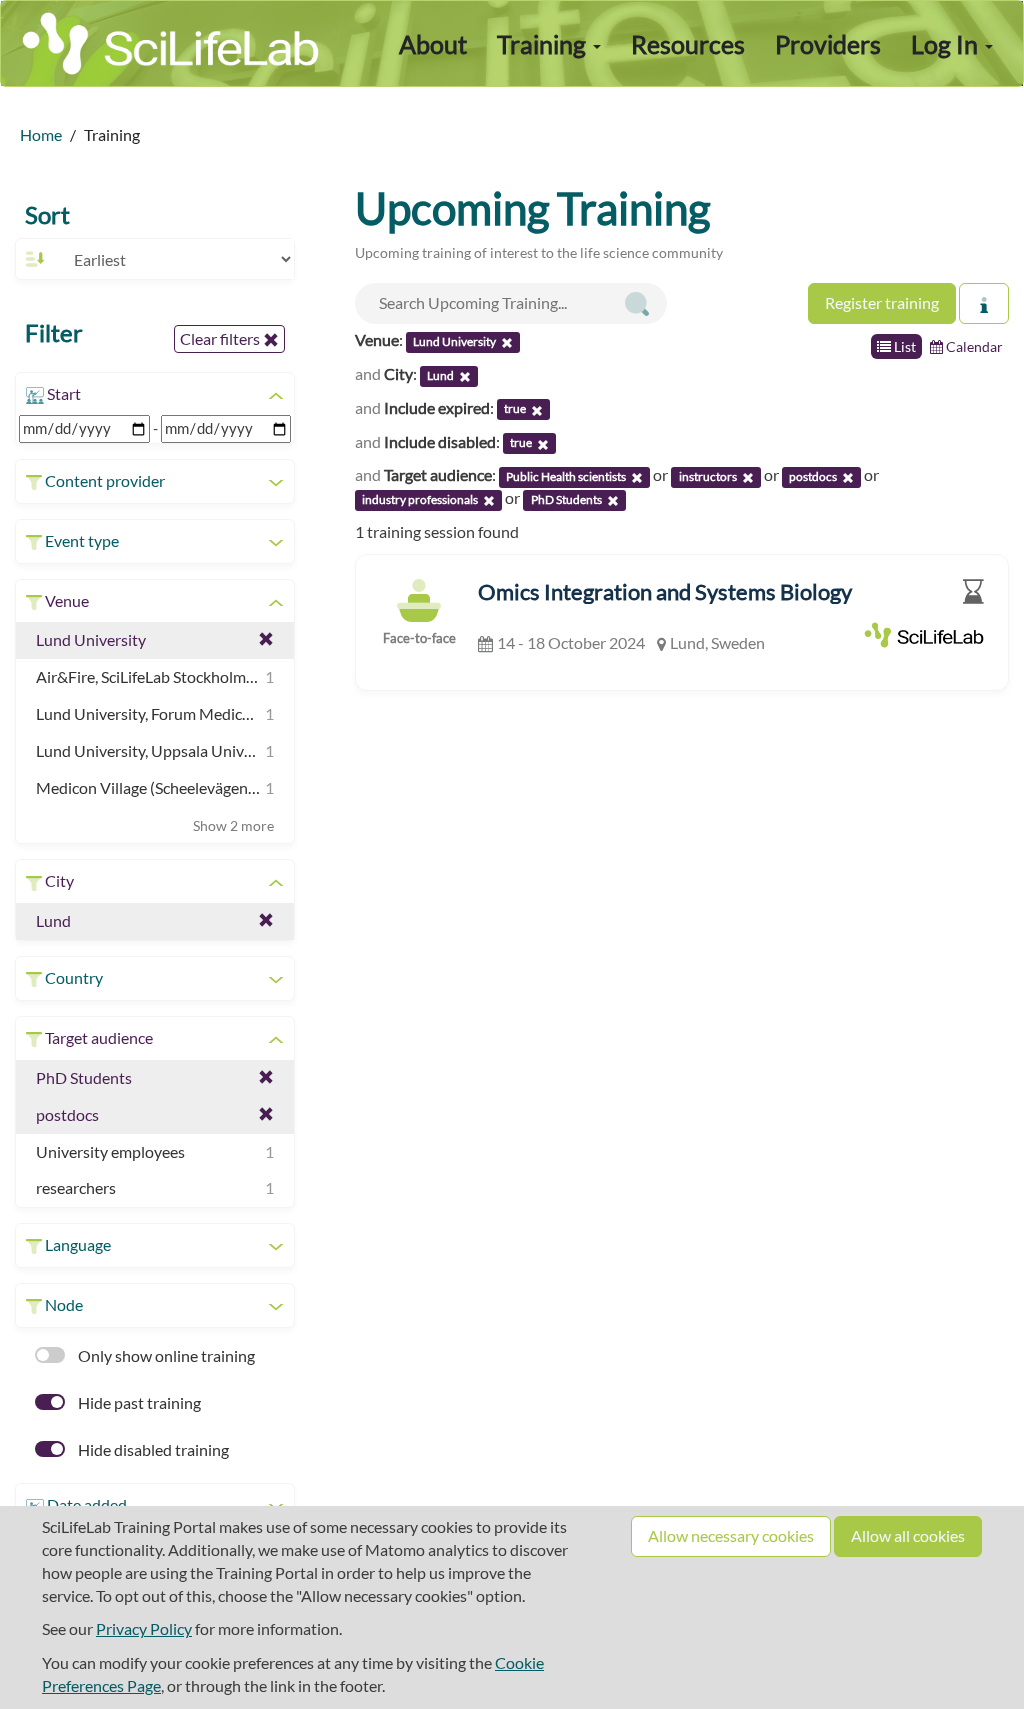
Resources (688, 44)
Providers (828, 44)
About (433, 44)
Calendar (973, 346)
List (903, 346)
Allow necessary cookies (731, 1535)
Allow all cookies (908, 1535)
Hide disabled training (152, 1449)
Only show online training (165, 1355)
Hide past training (138, 1402)
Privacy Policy (144, 1628)
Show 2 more (233, 825)
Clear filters (221, 338)
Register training (882, 302)
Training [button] (544, 44)
